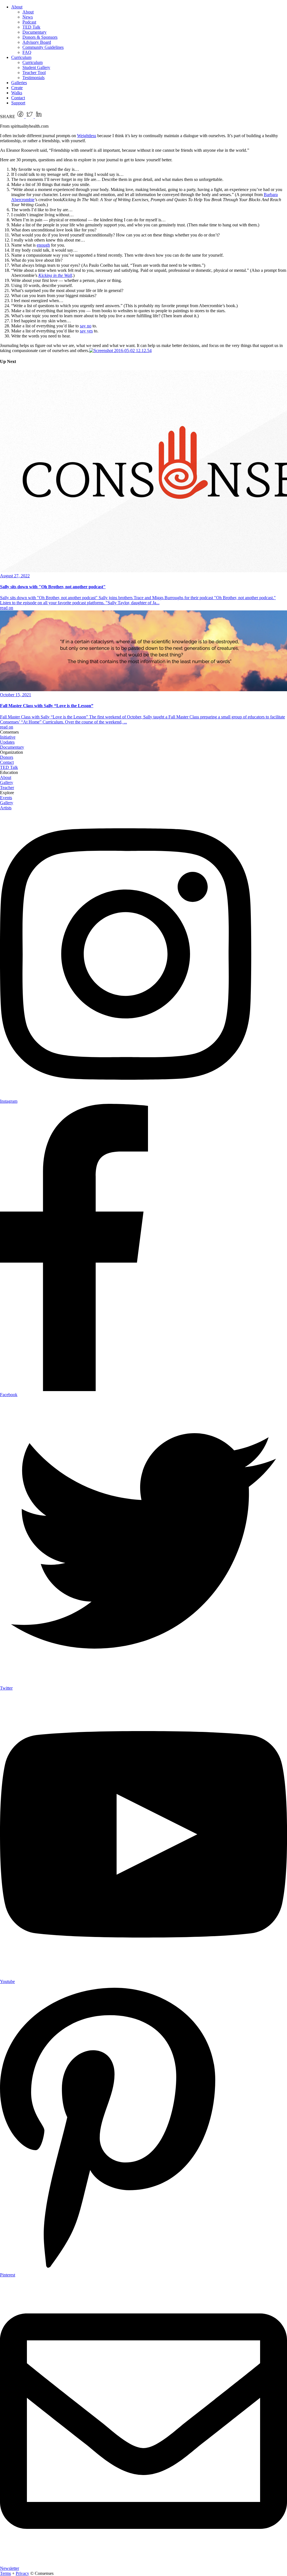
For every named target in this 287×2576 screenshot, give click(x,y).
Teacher (7, 788)
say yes (86, 331)
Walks (17, 93)
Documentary (34, 32)
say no (86, 326)
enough (43, 245)
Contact (18, 98)
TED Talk (31, 27)
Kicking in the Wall (55, 275)
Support (18, 103)
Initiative (8, 737)
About (17, 7)
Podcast (29, 22)
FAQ (27, 52)
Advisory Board (37, 42)
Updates (7, 742)
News (28, 17)
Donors (7, 757)
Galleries (19, 83)
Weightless (87, 136)
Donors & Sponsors (40, 37)
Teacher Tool (34, 73)
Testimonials (33, 78)
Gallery (7, 783)
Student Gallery (36, 67)
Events (6, 798)
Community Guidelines (43, 47)
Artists (6, 808)
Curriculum (21, 57)
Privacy (22, 2573)
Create (17, 88)
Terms (5, 2573)
